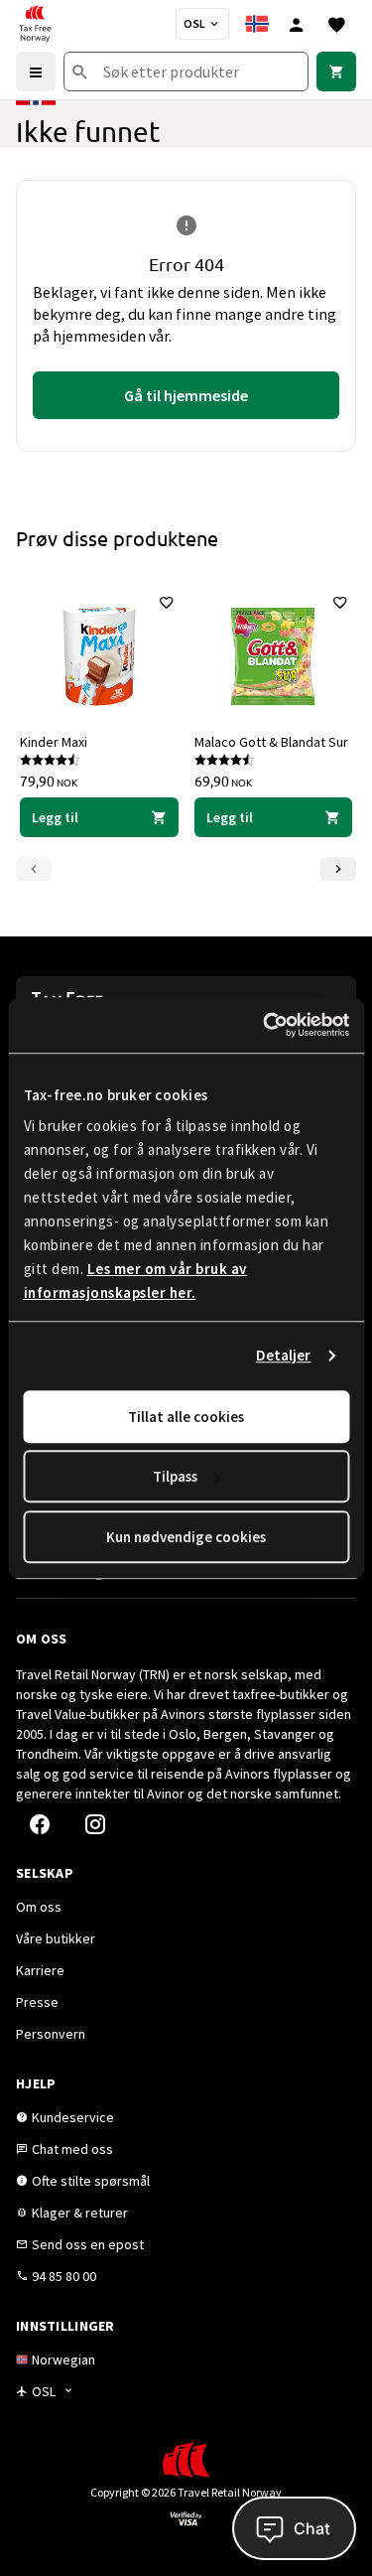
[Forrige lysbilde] (34, 869)
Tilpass (175, 1476)
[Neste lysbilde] (338, 869)
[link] (336, 72)
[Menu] (36, 72)
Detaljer (284, 1355)
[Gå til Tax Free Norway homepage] (35, 24)
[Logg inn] (297, 24)
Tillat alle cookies (186, 1417)
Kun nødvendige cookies (186, 1537)
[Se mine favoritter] (336, 24)
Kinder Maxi (54, 742)
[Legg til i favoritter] (167, 603)
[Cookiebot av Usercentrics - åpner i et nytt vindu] (265, 1025)
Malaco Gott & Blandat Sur (271, 742)
